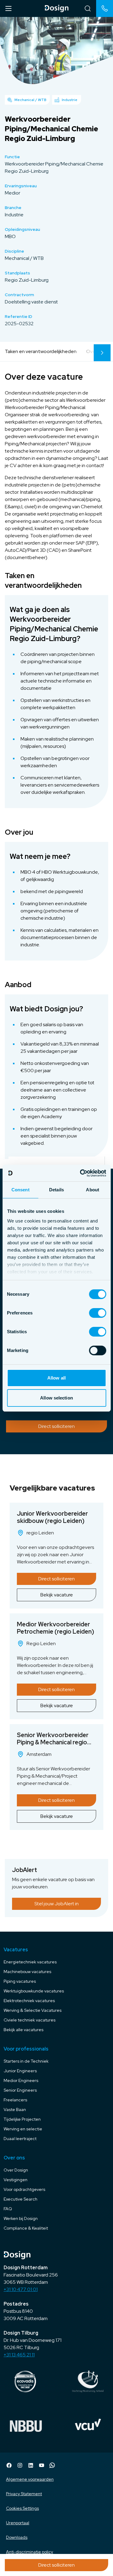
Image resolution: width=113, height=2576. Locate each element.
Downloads (17, 2537)
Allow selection (56, 1398)
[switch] (97, 1313)
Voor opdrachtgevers (24, 2189)
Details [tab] (56, 1190)
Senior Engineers (20, 2090)
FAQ (8, 2209)
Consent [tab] (20, 1190)
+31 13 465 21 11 (19, 2355)
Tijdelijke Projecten (22, 2119)
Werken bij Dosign (21, 2218)
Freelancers (15, 2100)
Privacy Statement (24, 2494)
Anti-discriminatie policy (30, 2552)
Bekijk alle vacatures (24, 2030)
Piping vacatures (20, 1981)
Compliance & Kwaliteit (26, 2228)
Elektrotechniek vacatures (29, 2001)
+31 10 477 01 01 (21, 2289)
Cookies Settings (22, 2508)
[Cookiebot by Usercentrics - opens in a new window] (80, 1173)
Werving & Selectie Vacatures (33, 2010)
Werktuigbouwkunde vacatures (34, 1991)
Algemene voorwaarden (30, 2479)
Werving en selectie (23, 2129)
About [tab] (93, 1190)
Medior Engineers (21, 2080)
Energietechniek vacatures (30, 1962)
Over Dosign (16, 2170)
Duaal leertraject (20, 2139)
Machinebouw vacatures (27, 1972)
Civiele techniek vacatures (30, 2020)
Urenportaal (18, 2523)
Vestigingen (16, 2180)
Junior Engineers (20, 2071)
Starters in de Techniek (26, 2061)
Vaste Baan (15, 2110)
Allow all (56, 1378)
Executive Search (20, 2199)
